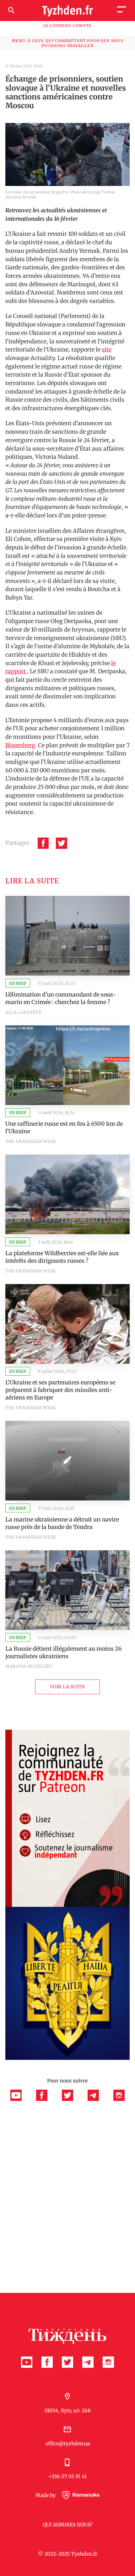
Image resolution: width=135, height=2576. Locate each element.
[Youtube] (20, 2099)
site (107, 349)
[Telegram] (97, 2099)
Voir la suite (67, 1687)
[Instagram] (119, 2099)
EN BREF (18, 984)
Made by (46, 2495)
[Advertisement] (67, 2171)
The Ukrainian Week (31, 1142)
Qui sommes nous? (68, 2525)
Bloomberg (20, 745)
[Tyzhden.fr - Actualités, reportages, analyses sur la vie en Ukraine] (67, 11)
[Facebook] (43, 843)
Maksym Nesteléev (29, 1666)
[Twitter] (62, 843)
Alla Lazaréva (23, 1012)
